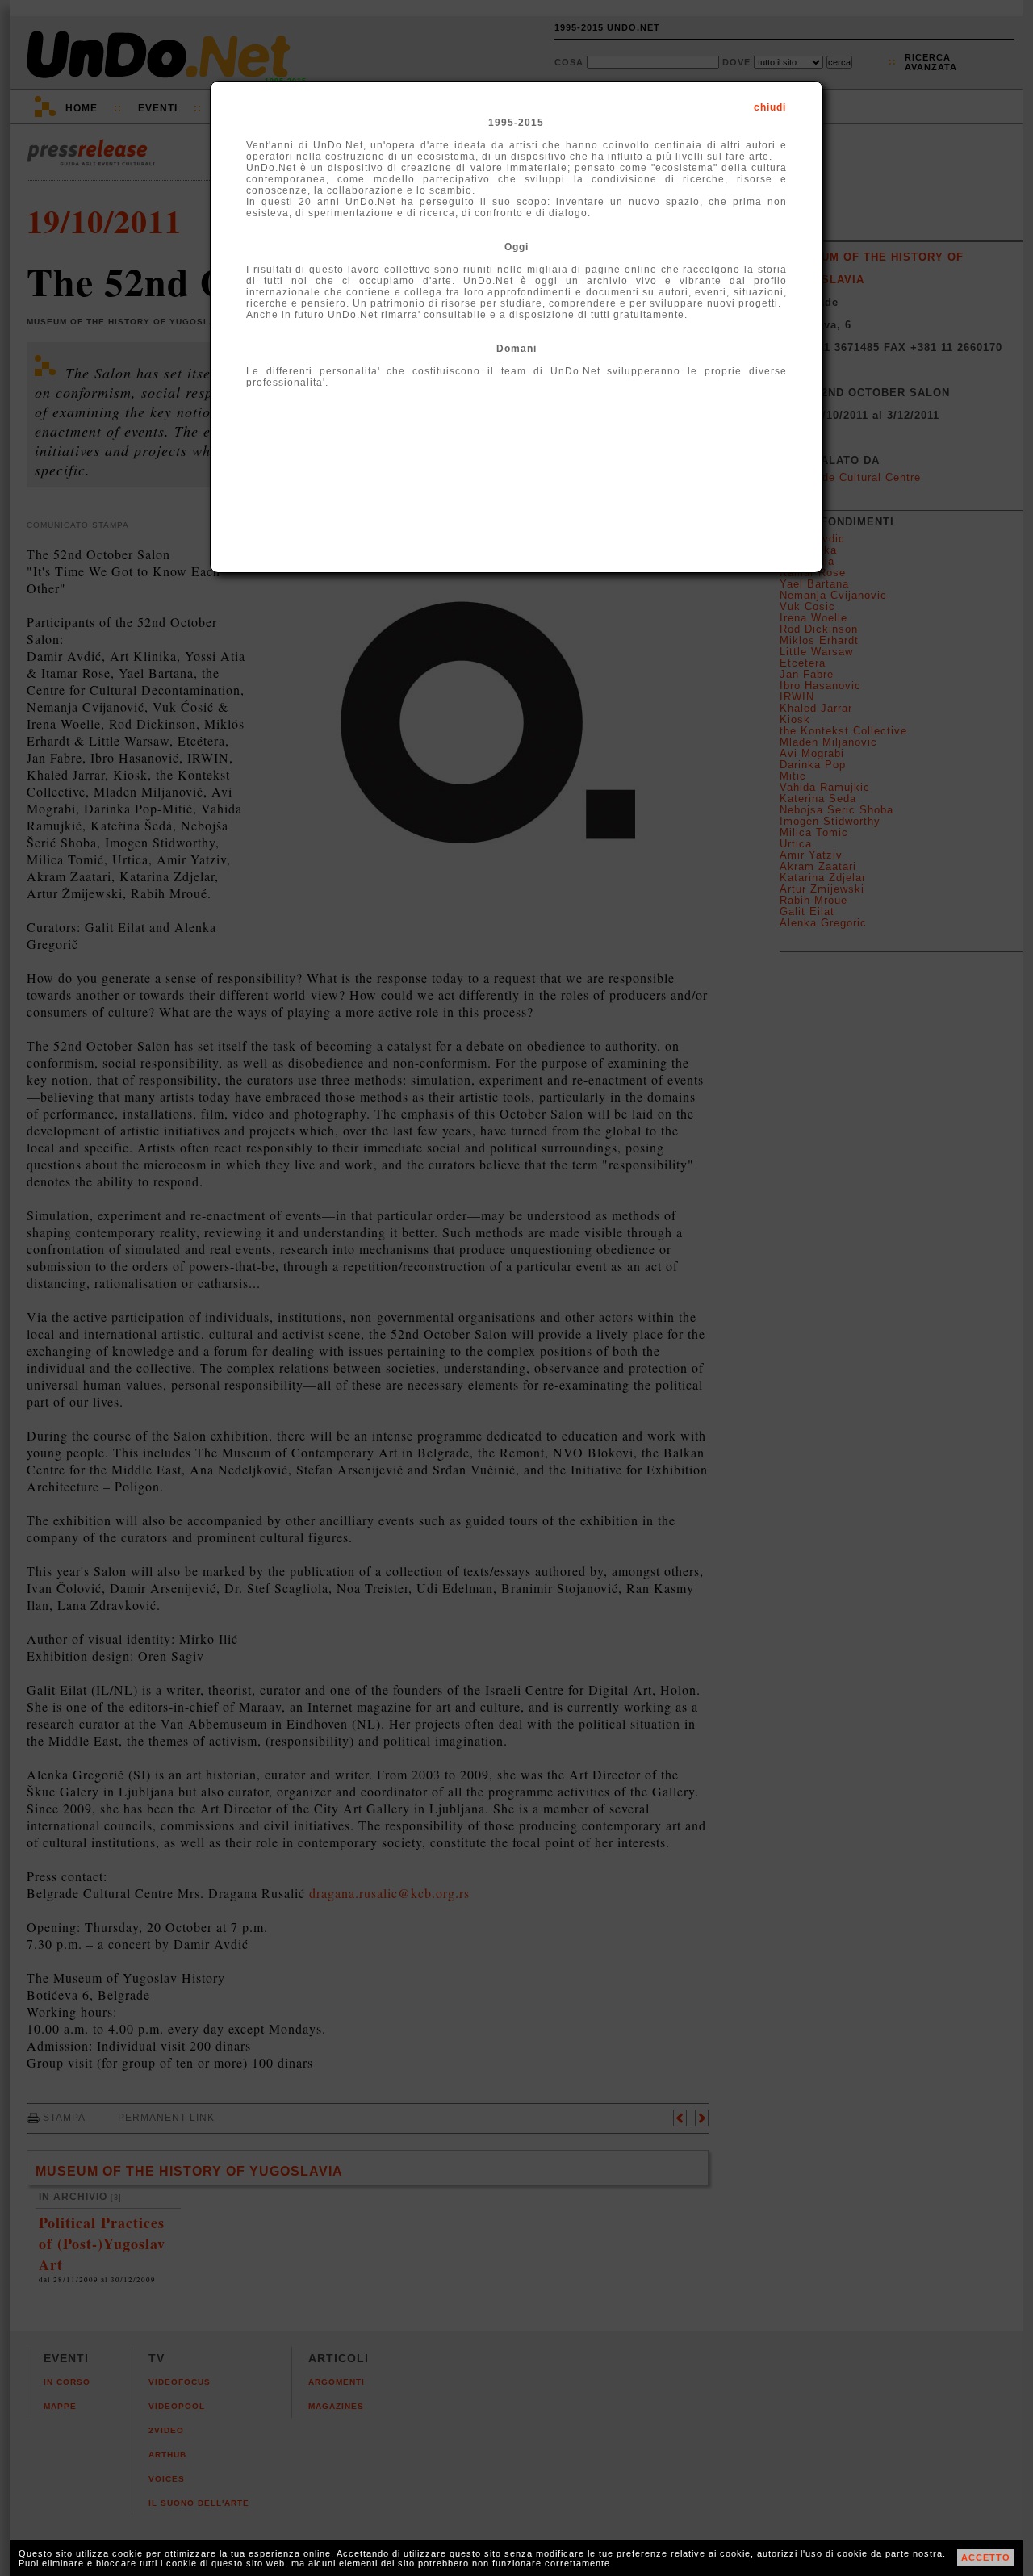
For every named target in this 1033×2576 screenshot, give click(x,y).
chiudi (770, 107)
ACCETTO (986, 2557)
